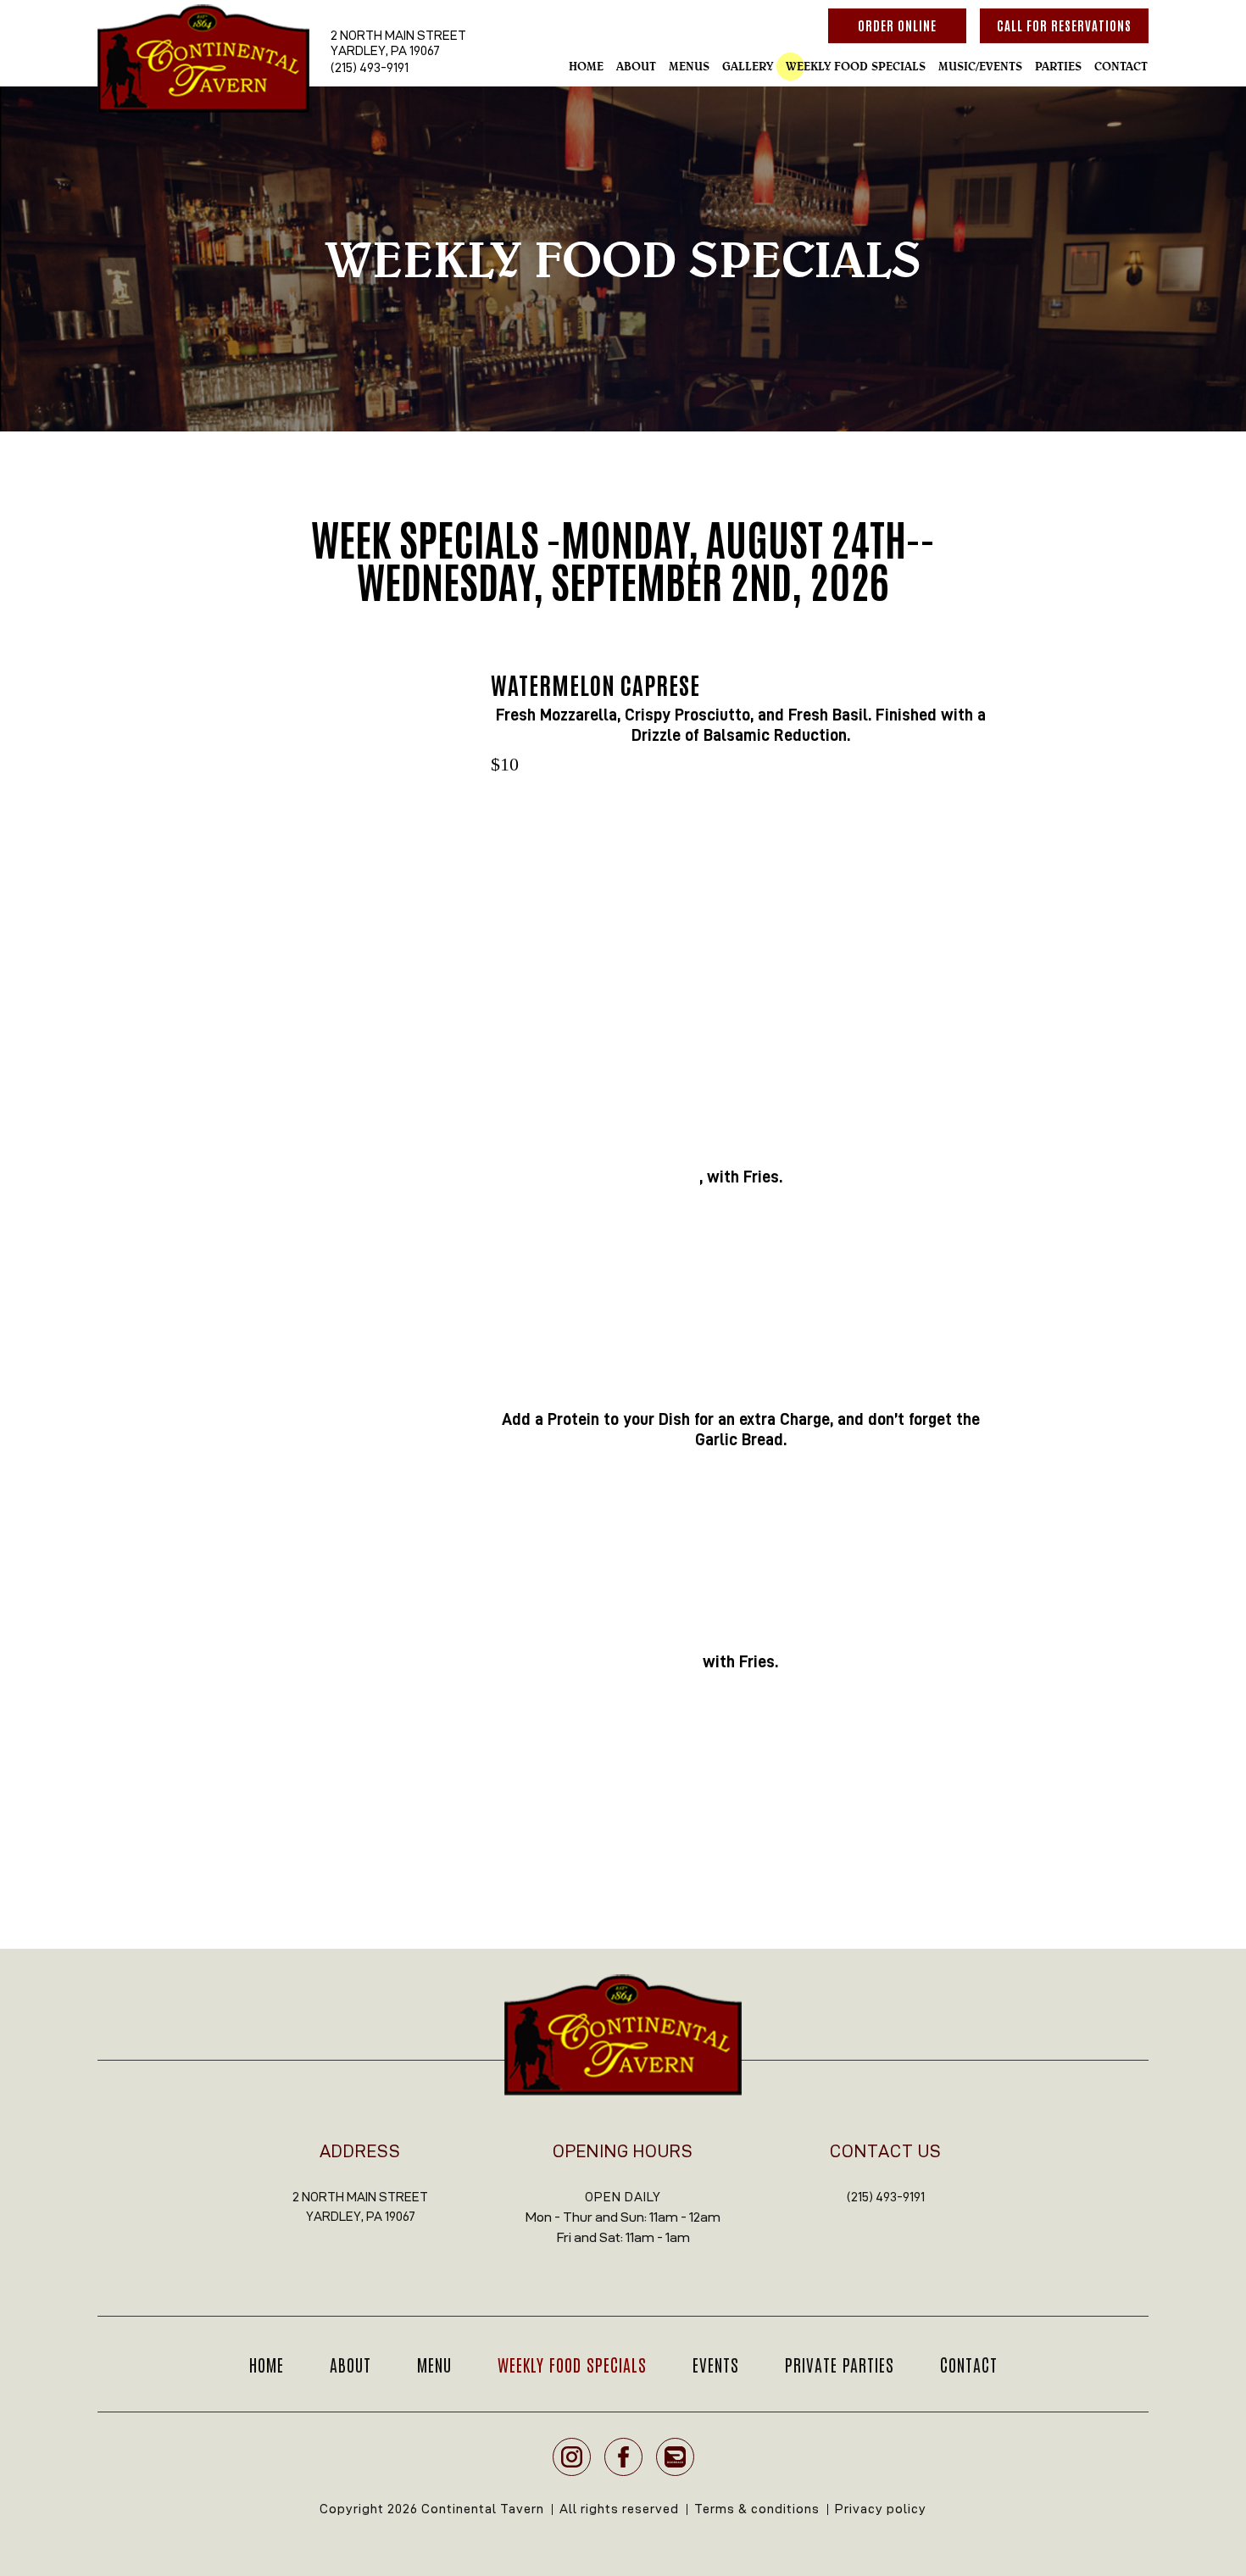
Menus (689, 66)
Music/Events (980, 66)
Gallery (748, 66)
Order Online (897, 25)
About (636, 66)
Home (586, 66)
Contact (1121, 66)
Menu (434, 2364)
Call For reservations (1064, 25)
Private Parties (840, 2364)
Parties (1058, 66)
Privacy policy (881, 2509)
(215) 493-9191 (370, 67)
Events (716, 2364)
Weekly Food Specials (856, 66)
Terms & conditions (757, 2509)
